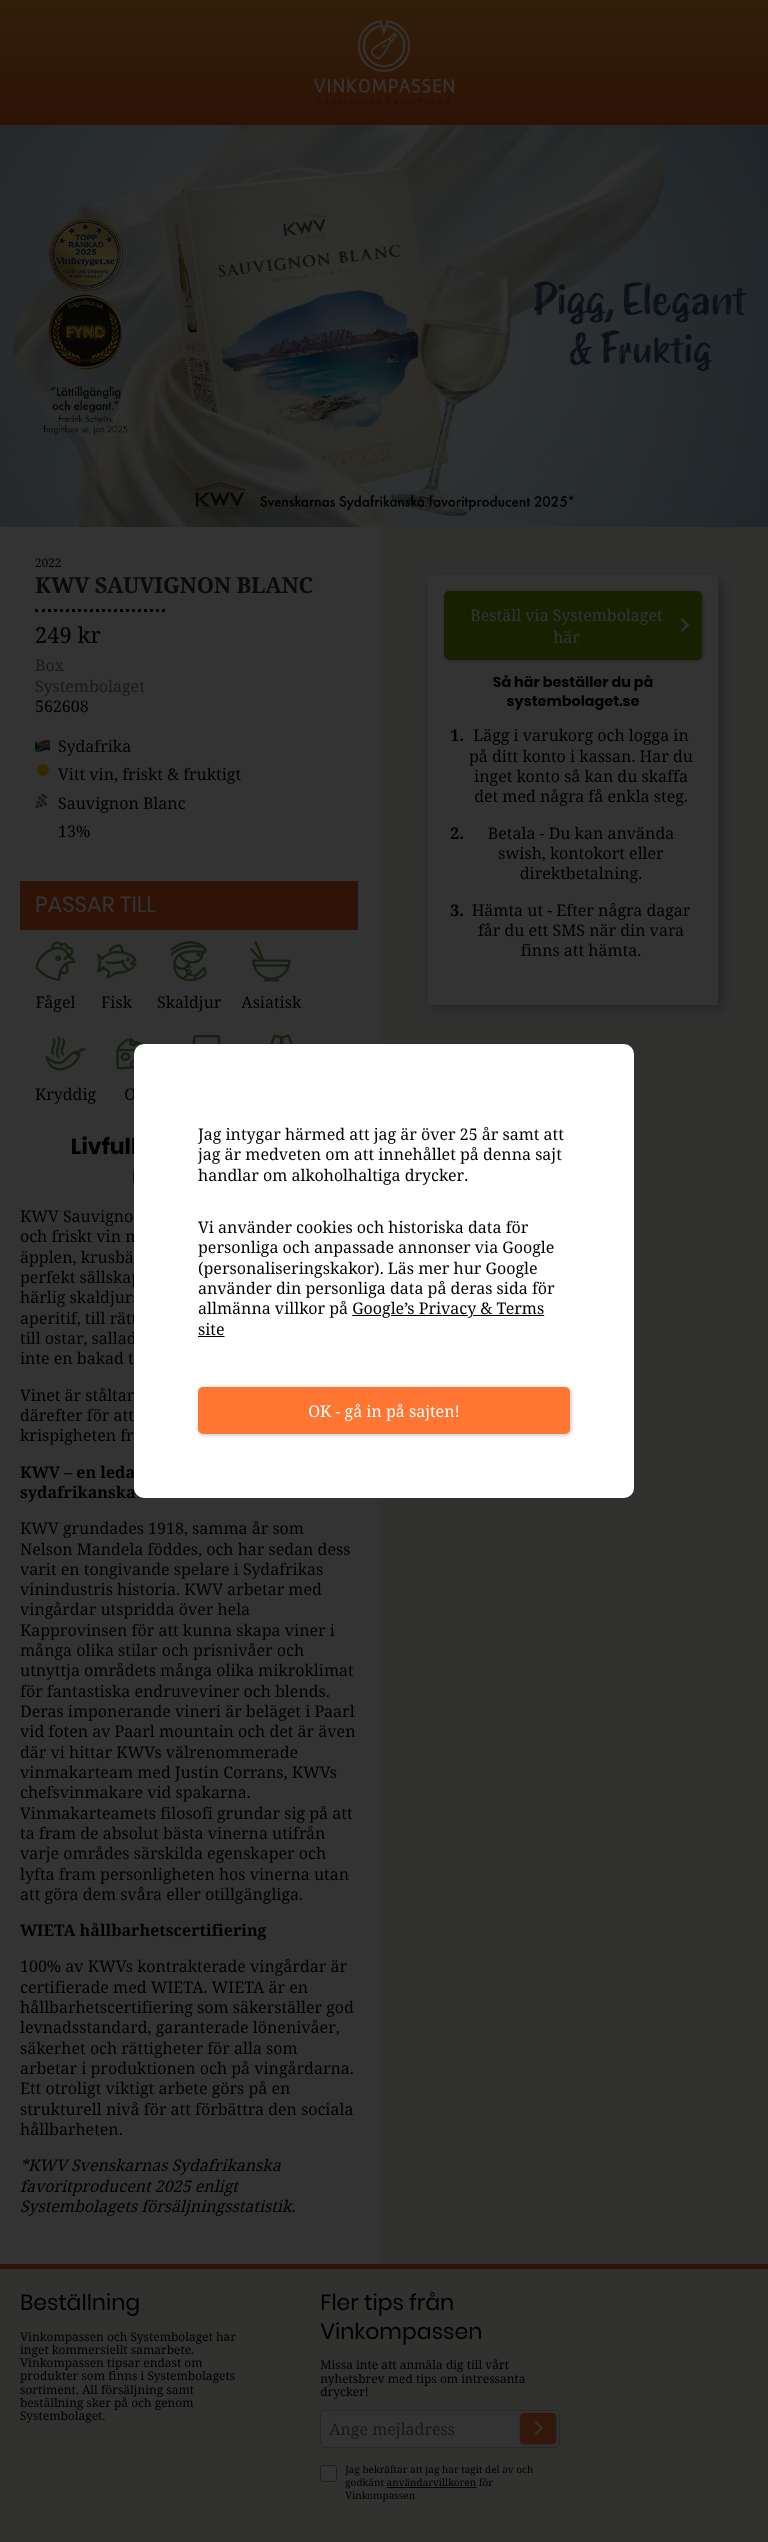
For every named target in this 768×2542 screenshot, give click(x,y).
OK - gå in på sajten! (384, 1411)
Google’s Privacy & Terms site (371, 1318)
